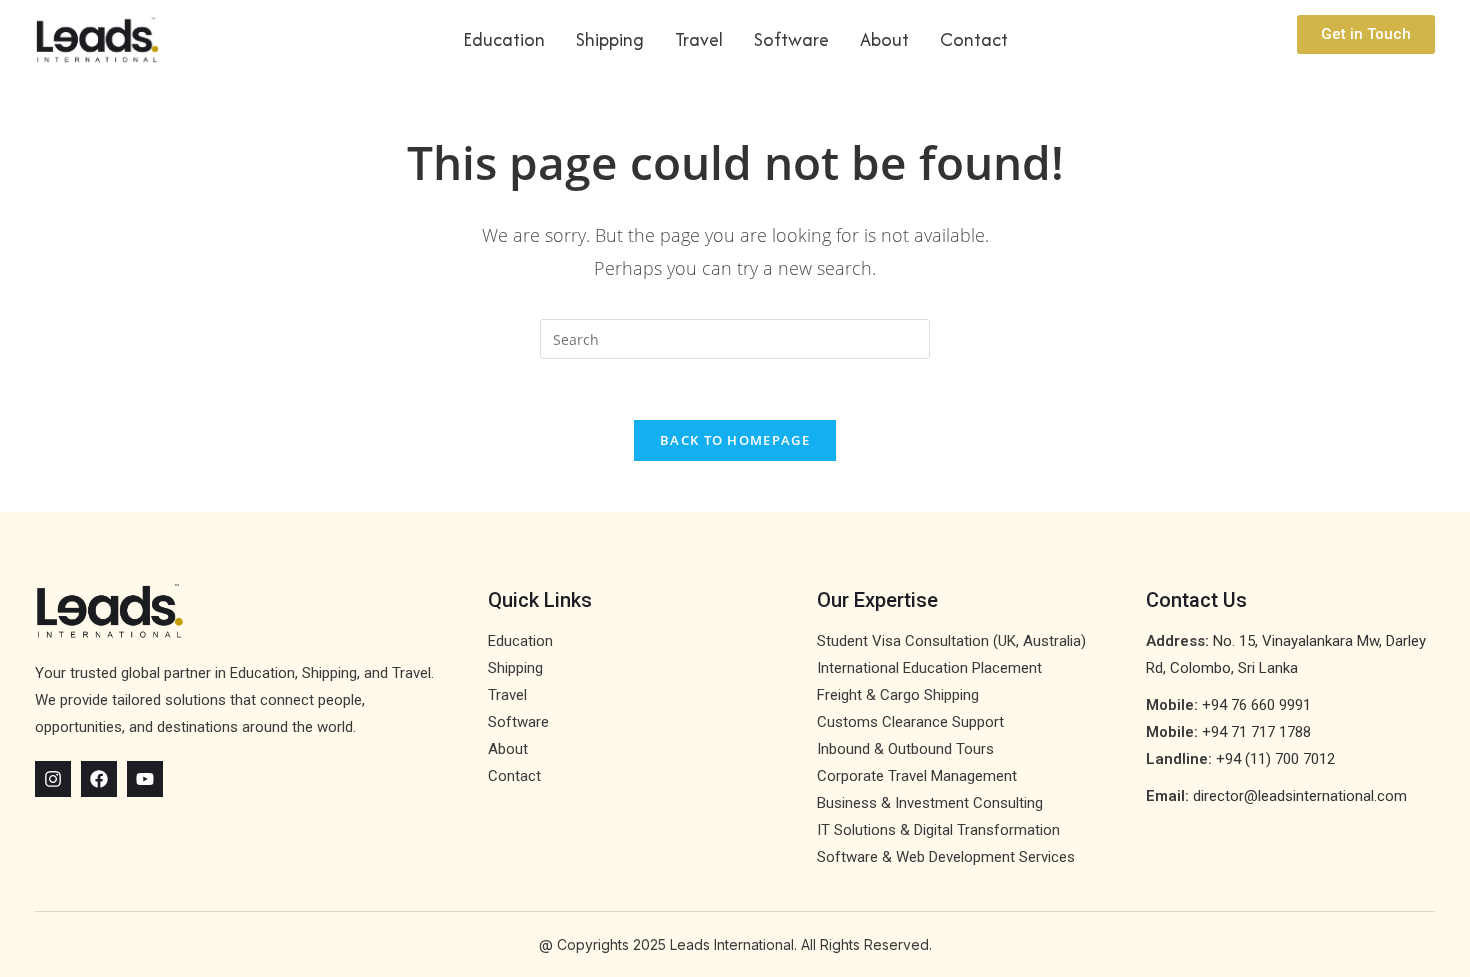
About (884, 39)
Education (504, 39)
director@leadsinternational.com (1300, 796)
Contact (974, 39)
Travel (699, 39)
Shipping (610, 39)
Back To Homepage (735, 440)
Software (791, 39)
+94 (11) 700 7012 (1275, 759)
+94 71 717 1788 (1256, 732)
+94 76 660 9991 (1256, 705)
